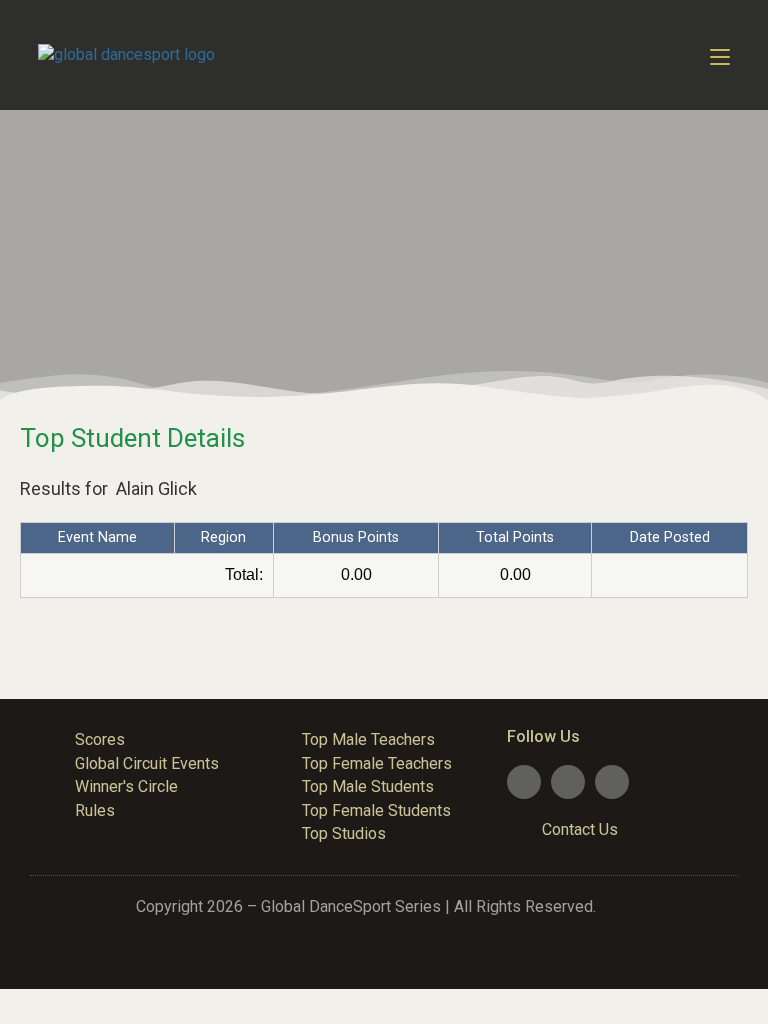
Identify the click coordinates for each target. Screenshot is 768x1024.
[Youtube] (568, 782)
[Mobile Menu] (720, 55)
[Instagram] (612, 782)
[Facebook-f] (524, 782)
